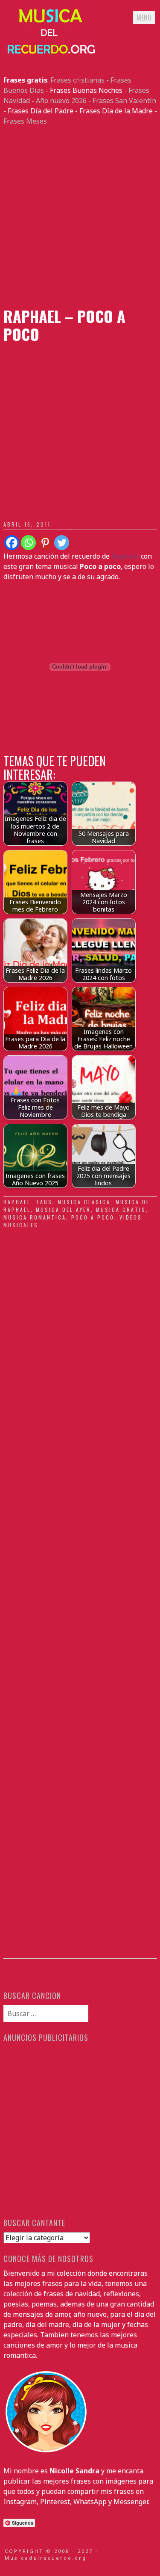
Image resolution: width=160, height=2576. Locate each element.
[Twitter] (62, 543)
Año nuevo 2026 (61, 101)
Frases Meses (25, 121)
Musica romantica (35, 1217)
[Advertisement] (80, 217)
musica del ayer (63, 1210)
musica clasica (84, 1202)
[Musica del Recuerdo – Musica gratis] (50, 54)
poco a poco (93, 1217)
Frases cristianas (77, 80)
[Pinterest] (45, 543)
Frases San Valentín (124, 101)
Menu (144, 18)
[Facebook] (12, 543)
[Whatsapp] (28, 543)
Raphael (17, 1202)
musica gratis (121, 1210)
